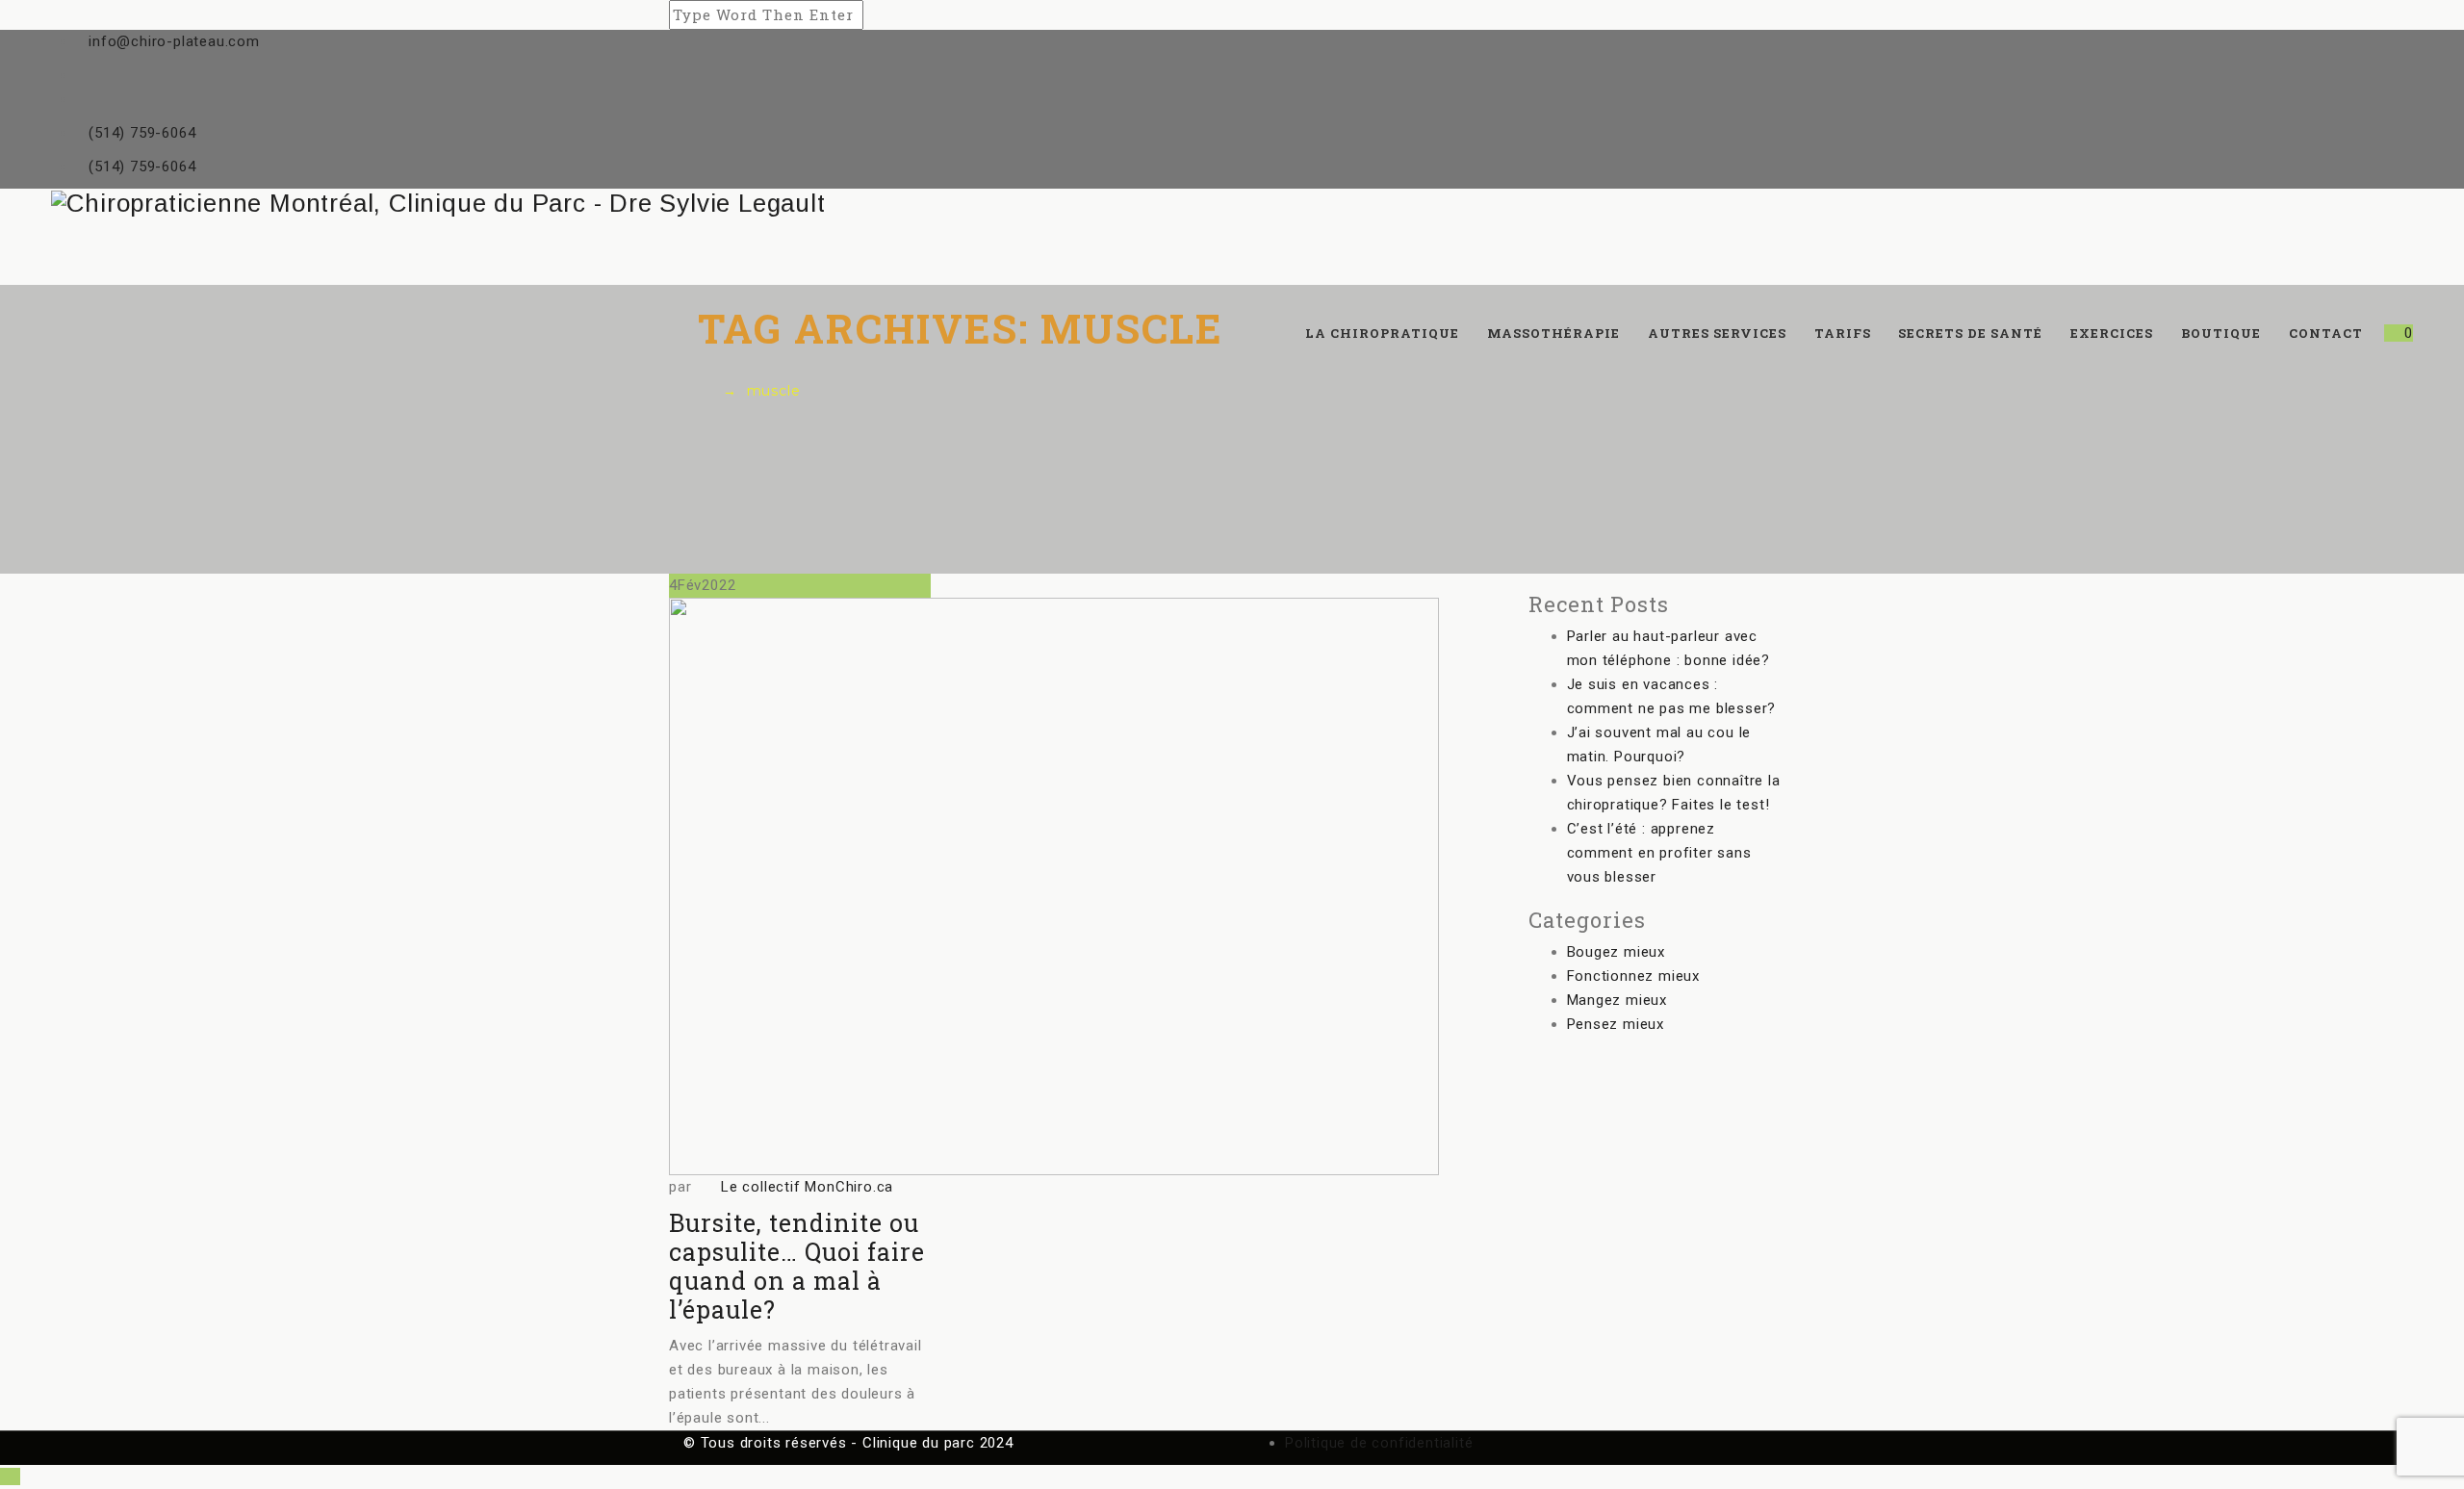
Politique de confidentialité (1379, 1443)
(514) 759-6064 (142, 133)
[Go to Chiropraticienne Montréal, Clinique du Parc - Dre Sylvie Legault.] (704, 391)
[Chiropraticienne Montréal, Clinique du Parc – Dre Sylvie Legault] (1232, 203)
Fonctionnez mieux (1634, 976)
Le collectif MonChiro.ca (807, 1187)
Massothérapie (1553, 333)
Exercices (2112, 333)
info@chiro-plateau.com (174, 41)
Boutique (2221, 333)
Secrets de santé (1970, 333)
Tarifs (1843, 333)
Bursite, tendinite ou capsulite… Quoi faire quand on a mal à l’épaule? (797, 1266)
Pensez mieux (1616, 1024)
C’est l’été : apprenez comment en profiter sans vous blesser (1659, 853)
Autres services (1717, 333)
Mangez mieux (1617, 1000)
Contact (2326, 333)
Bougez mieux (1617, 952)
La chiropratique (1382, 333)
